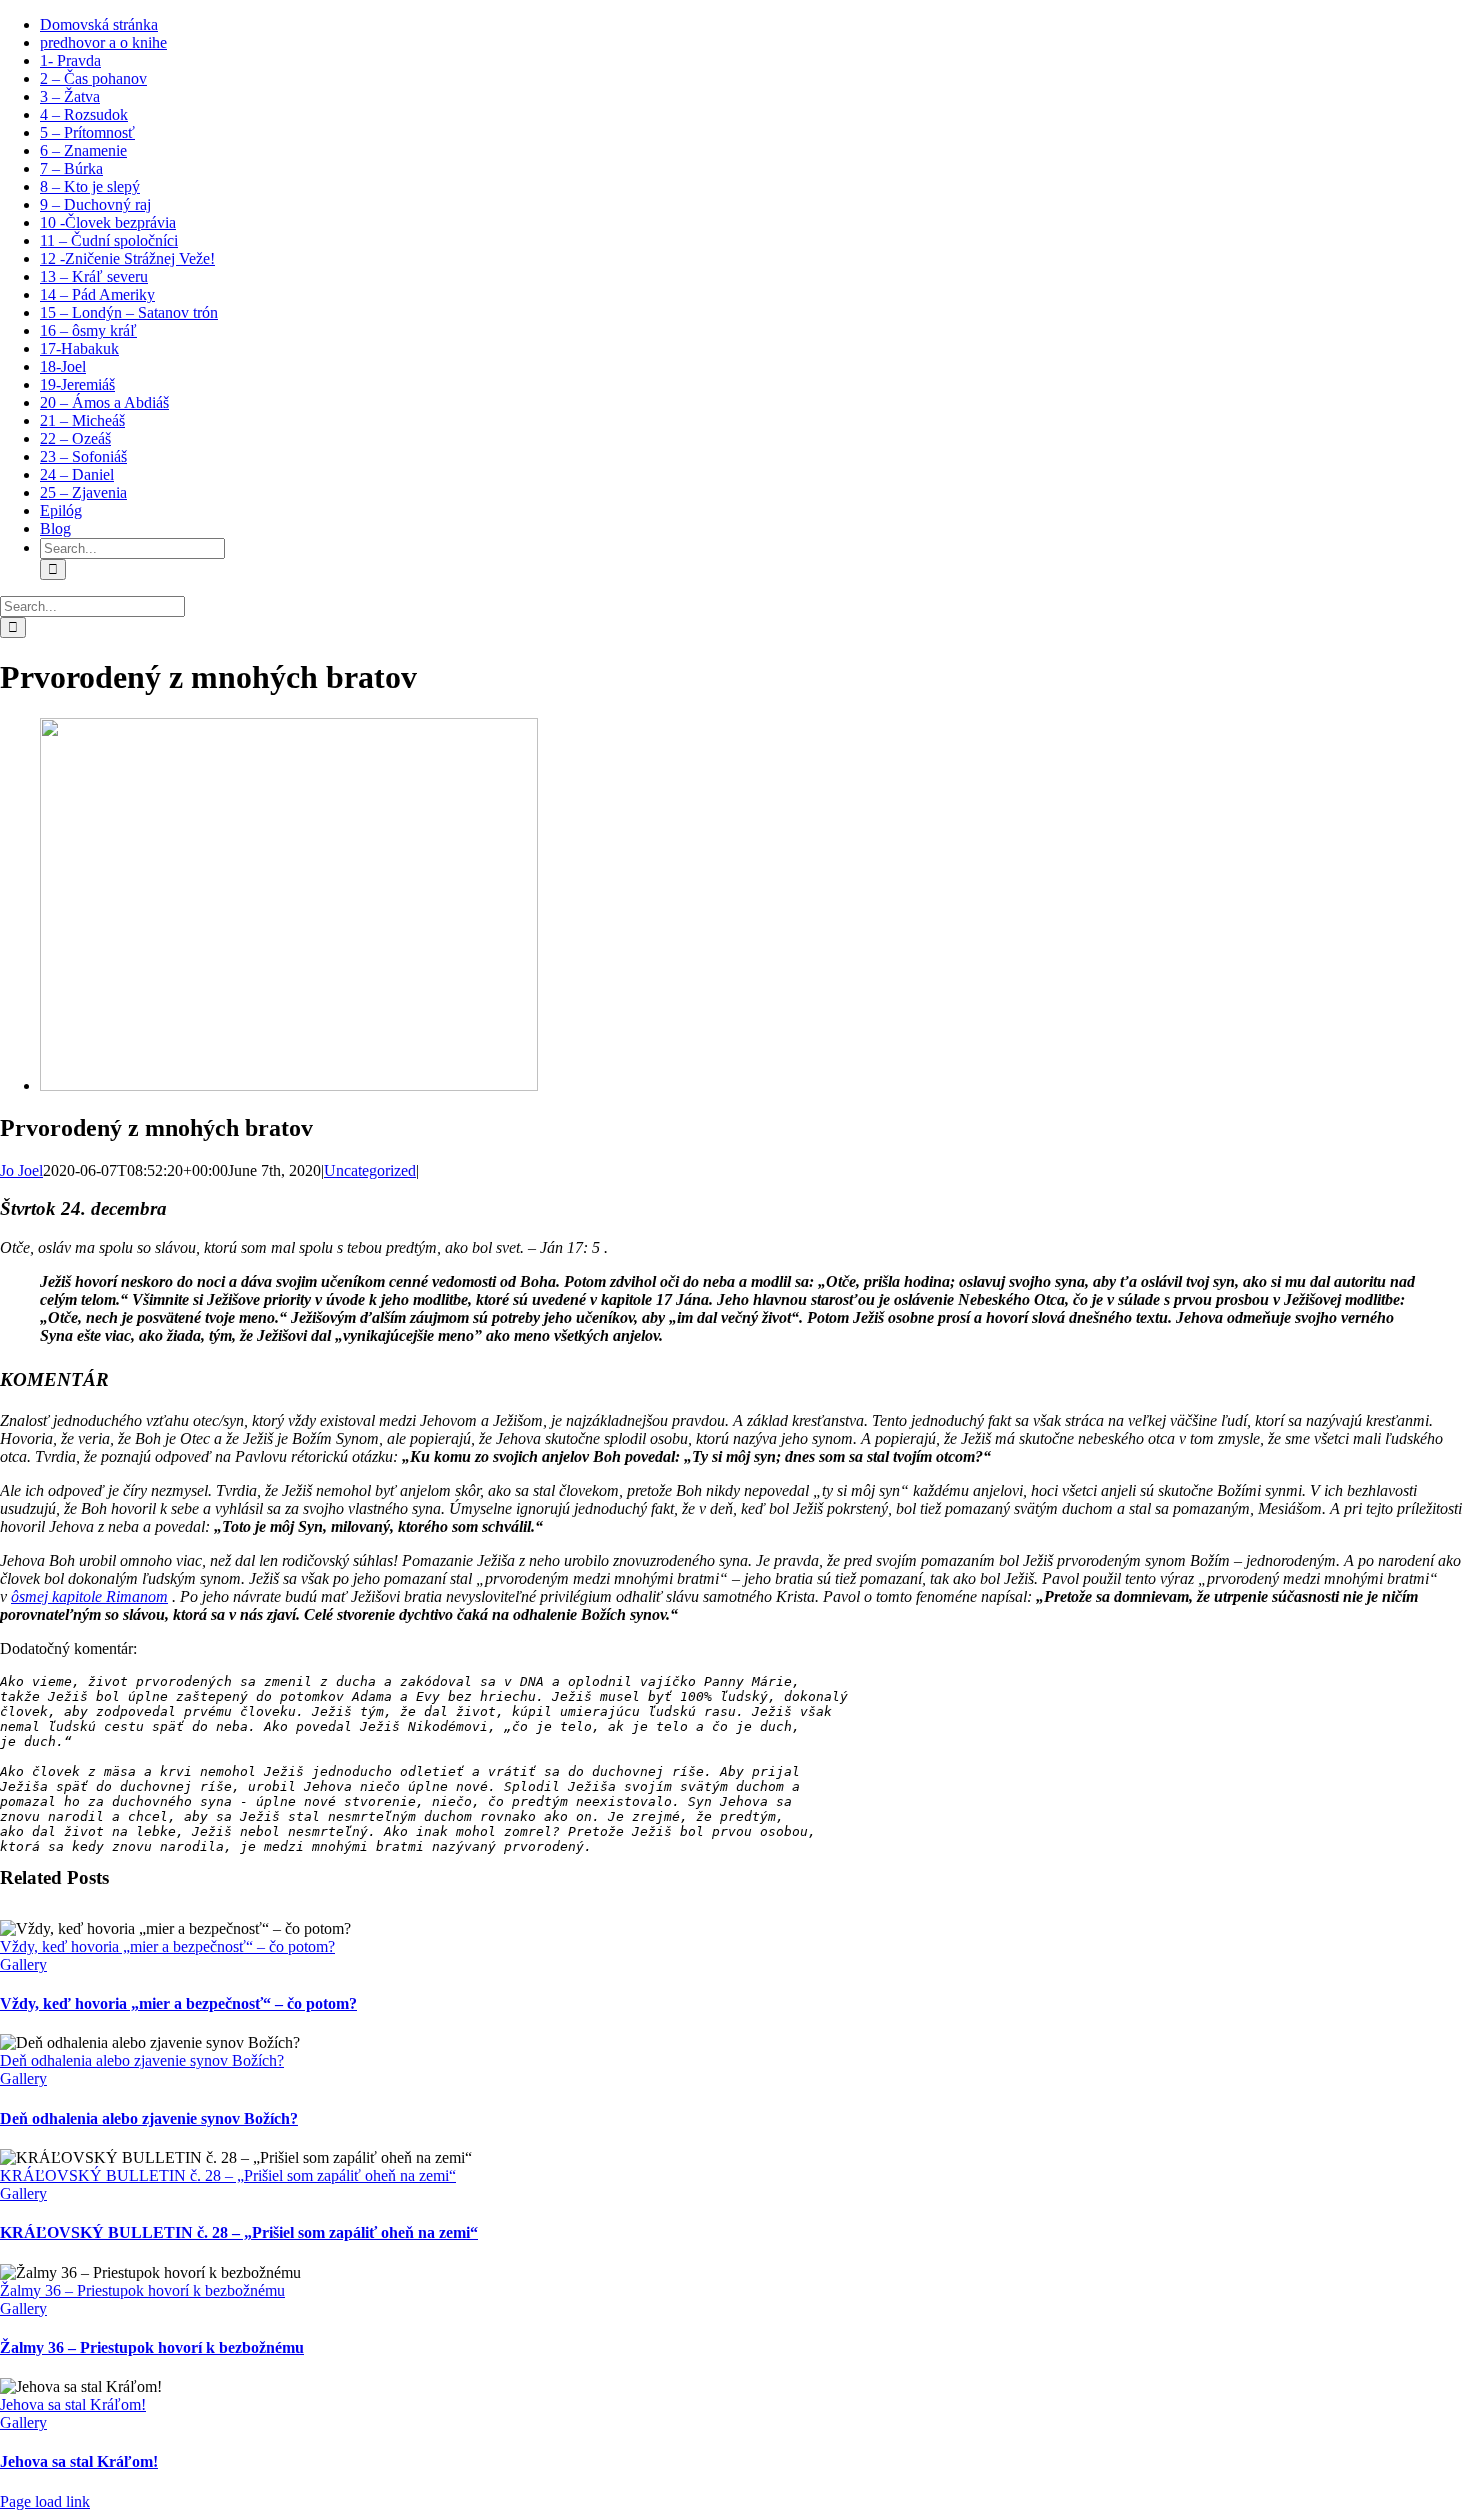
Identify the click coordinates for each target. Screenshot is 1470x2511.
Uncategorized (370, 1170)
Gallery (23, 1964)
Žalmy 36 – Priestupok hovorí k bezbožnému (142, 2290)
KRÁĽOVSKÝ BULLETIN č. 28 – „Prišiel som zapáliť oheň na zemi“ (228, 2175)
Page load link (45, 2501)
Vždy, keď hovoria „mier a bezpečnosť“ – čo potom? (167, 1946)
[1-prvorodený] (289, 1085)
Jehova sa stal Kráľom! (73, 2404)
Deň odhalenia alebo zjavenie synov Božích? (142, 2060)
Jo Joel (21, 1170)
